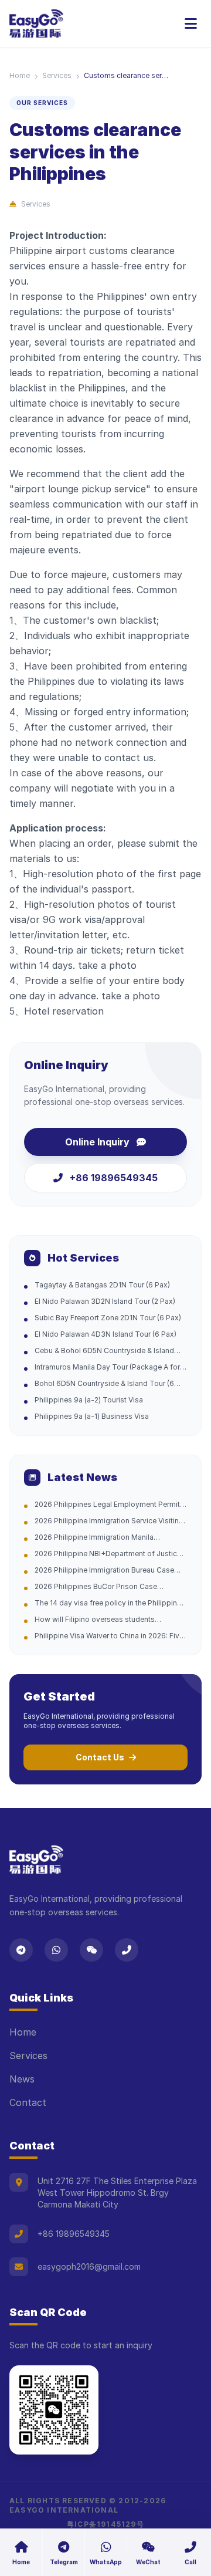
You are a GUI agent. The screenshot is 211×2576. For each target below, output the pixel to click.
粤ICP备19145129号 (105, 2524)
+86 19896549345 (114, 1178)
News (22, 2079)
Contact (28, 2102)
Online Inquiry (97, 1142)
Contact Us (100, 1757)
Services (57, 75)
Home (20, 75)
